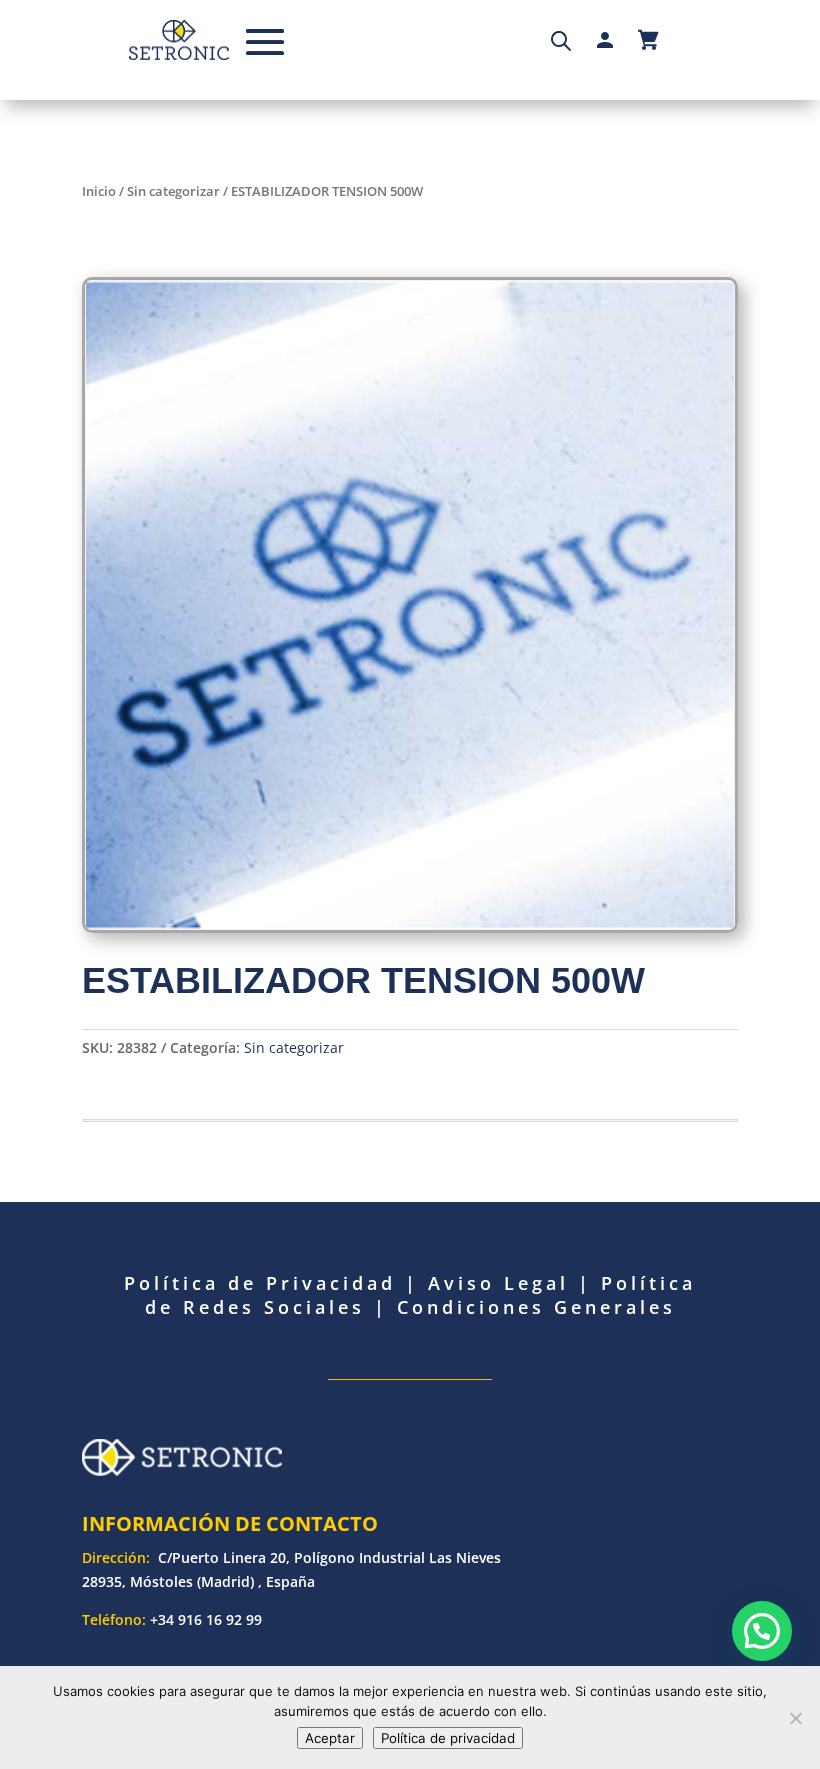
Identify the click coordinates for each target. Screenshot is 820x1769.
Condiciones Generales (536, 1307)
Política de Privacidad (260, 1283)
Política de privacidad (448, 1738)
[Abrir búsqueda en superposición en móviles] (561, 40)
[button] (762, 1631)
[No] (795, 1718)
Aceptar (330, 1738)
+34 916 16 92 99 (206, 1619)
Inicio (99, 191)
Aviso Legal (498, 1283)
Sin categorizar (173, 191)
